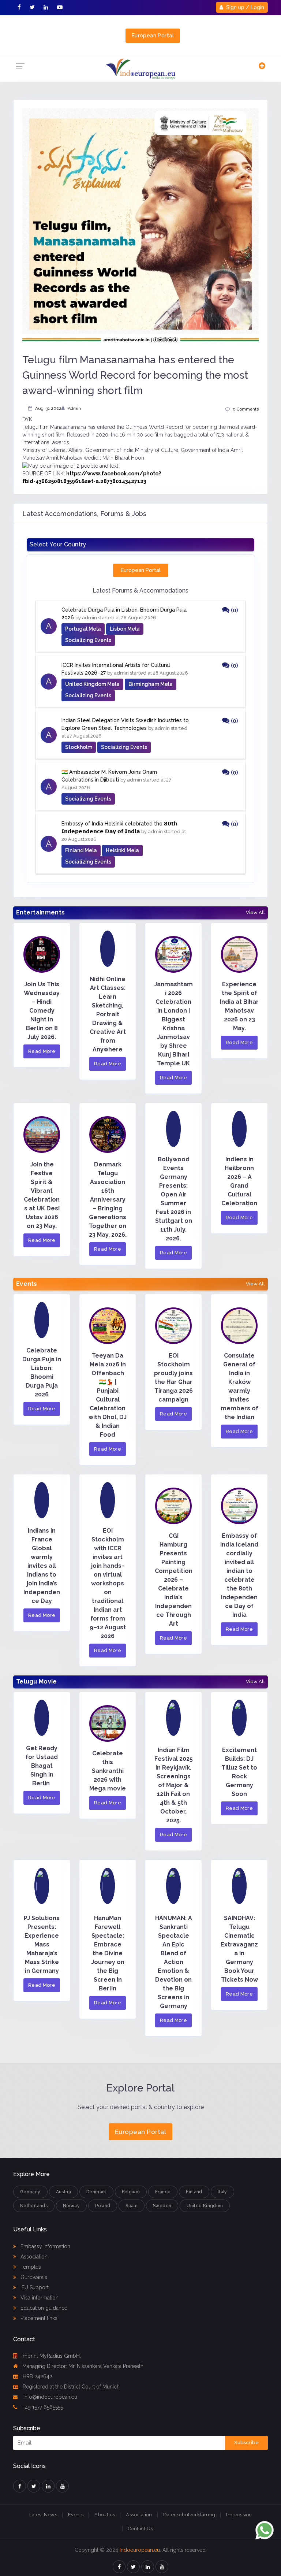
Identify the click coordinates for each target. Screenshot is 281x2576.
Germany (30, 2192)
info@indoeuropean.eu (50, 2397)
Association (33, 2257)
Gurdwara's (33, 2277)
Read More (42, 1051)
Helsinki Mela (122, 850)
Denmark (96, 2192)
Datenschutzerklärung (189, 2515)
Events (76, 2515)
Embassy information (45, 2246)
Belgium (131, 2192)
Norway (71, 2206)
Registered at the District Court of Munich (71, 2387)
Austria (64, 2192)
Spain (132, 2206)
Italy (222, 2192)
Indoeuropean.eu (140, 2550)
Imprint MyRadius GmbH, (51, 2356)
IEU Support (34, 2287)
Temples (30, 2267)
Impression (239, 2515)
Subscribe (246, 2443)
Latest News (43, 2515)
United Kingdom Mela (92, 684)
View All (255, 913)
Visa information (39, 2298)
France (163, 2192)
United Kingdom (205, 2206)
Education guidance (43, 2308)
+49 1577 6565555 (42, 2407)
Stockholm (79, 747)
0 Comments (246, 409)
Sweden (162, 2206)
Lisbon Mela (125, 629)
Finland (194, 2192)
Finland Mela (81, 850)
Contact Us (140, 2529)
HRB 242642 (38, 2376)
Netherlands (34, 2206)
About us (105, 2515)
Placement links (38, 2318)
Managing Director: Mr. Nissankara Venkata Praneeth (83, 2366)
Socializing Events (88, 640)
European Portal (153, 36)
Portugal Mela (83, 629)
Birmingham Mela (151, 684)
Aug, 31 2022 (48, 408)
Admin (74, 408)
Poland (103, 2206)
